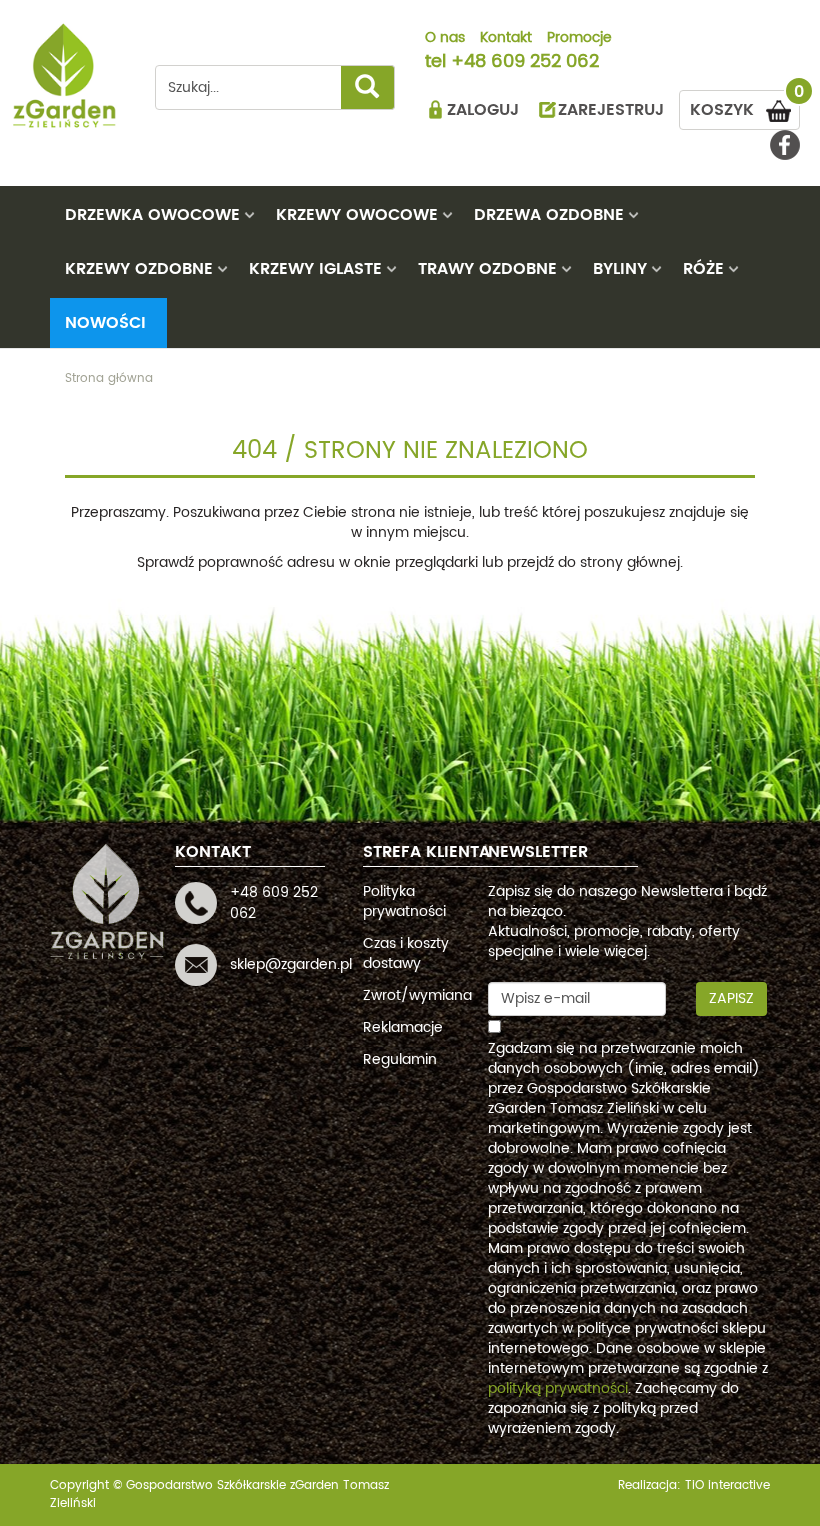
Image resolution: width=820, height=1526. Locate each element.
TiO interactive (727, 1485)
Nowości (105, 323)
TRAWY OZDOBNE (487, 269)
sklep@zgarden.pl (291, 964)
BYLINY (620, 269)
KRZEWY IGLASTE (315, 269)
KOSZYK (745, 106)
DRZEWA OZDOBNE (549, 215)
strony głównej (630, 562)
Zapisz (731, 998)
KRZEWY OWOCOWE (357, 215)
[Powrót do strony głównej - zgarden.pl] (65, 75)
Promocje (579, 39)
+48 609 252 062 (525, 63)
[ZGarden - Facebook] (785, 145)
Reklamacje (403, 1027)
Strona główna (109, 378)
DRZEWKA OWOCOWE (152, 215)
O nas (445, 39)
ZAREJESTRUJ (611, 110)
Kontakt (506, 39)
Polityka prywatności (404, 901)
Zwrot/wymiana (417, 995)
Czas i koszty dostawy (406, 953)
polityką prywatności (558, 1388)
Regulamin (400, 1059)
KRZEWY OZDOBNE (139, 269)
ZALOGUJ (483, 110)
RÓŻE (703, 269)
